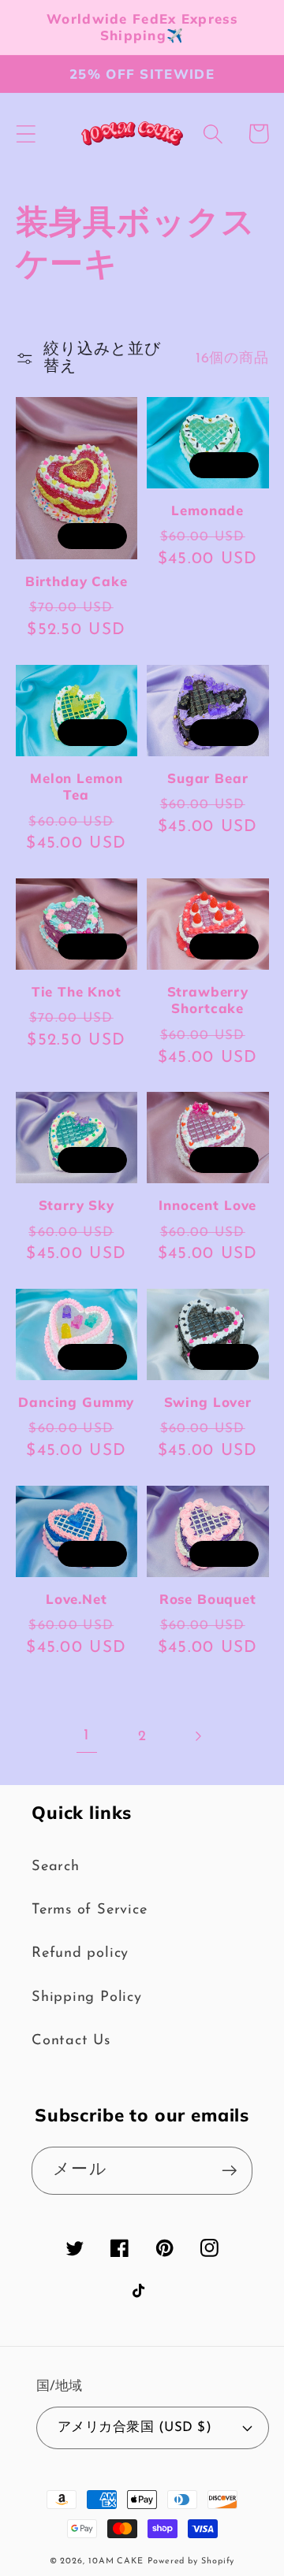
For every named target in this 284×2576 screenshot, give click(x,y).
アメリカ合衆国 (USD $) (135, 2428)
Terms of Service (89, 1910)
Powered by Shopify (191, 2561)
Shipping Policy (87, 1997)
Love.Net (77, 1599)
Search (56, 1867)
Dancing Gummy (76, 1402)
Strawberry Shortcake (208, 1000)
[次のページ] (198, 1737)
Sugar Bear (207, 778)
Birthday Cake (77, 581)
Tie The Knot (77, 991)
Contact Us (71, 2041)
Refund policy (80, 1953)
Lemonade (207, 510)
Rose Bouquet (208, 1599)
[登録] (229, 2171)
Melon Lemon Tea (76, 786)
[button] (26, 134)
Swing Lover (208, 1402)
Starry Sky (77, 1205)
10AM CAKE (116, 2561)
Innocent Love (207, 1205)
